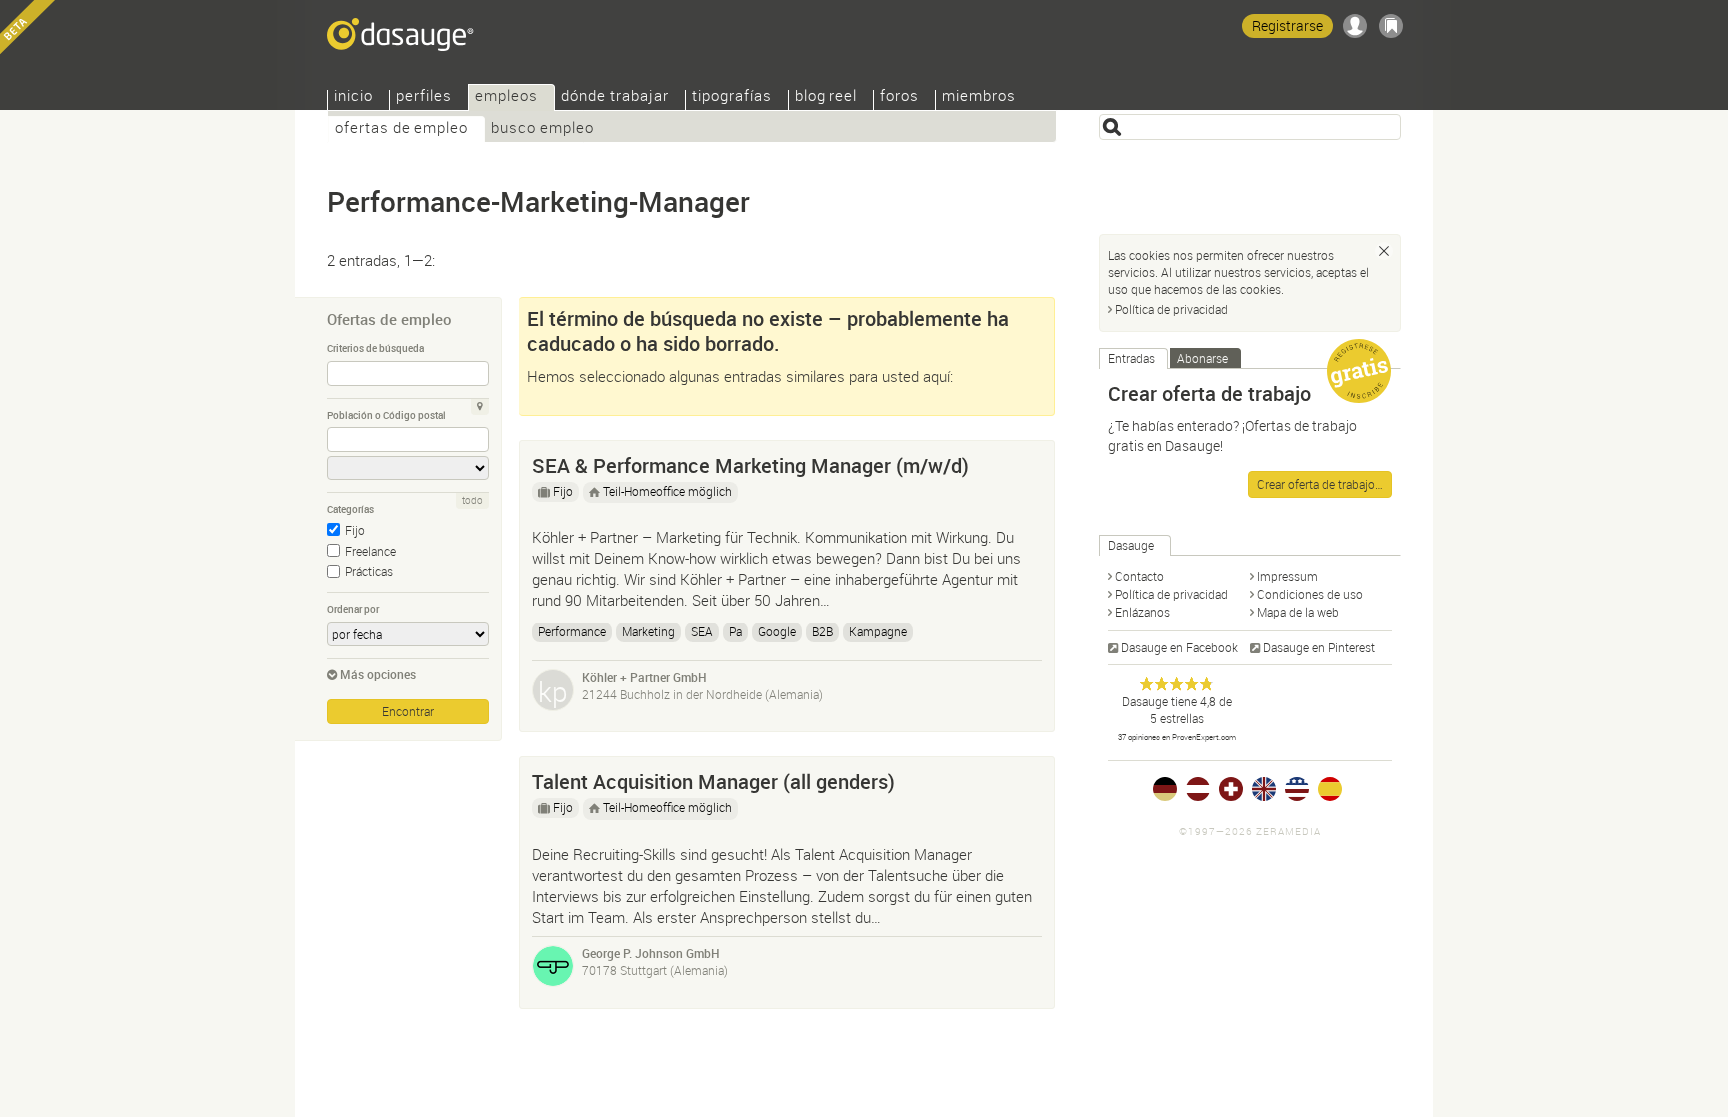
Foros (899, 97)
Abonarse (1202, 358)
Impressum (1287, 576)
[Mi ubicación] (480, 407)
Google (777, 631)
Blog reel (826, 97)
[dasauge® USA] (1297, 789)
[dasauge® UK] (1264, 789)
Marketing (648, 631)
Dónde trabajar (615, 97)
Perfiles (424, 97)
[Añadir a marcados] (1030, 461)
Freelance (370, 551)
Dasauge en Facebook (1179, 647)
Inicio (353, 97)
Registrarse (1287, 25)
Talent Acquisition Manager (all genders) (713, 781)
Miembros (979, 97)
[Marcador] (1391, 26)
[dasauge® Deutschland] (1165, 789)
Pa (735, 631)
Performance (572, 631)
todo (472, 500)
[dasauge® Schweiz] (1231, 789)
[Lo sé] (1384, 251)
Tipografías (732, 97)
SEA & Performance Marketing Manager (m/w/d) (750, 465)
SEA (702, 631)
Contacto (1139, 576)
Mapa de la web (1298, 612)
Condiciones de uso (1310, 594)
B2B (822, 631)
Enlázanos (1142, 612)
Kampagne (878, 631)
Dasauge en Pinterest (1319, 647)
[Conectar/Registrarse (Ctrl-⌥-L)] (1355, 26)
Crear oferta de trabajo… (1320, 484)
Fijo (355, 530)
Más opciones (378, 674)
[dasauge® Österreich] (1198, 789)
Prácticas (369, 571)
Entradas (1131, 358)
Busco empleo (542, 129)
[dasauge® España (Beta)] (1330, 789)
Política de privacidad (1171, 309)
